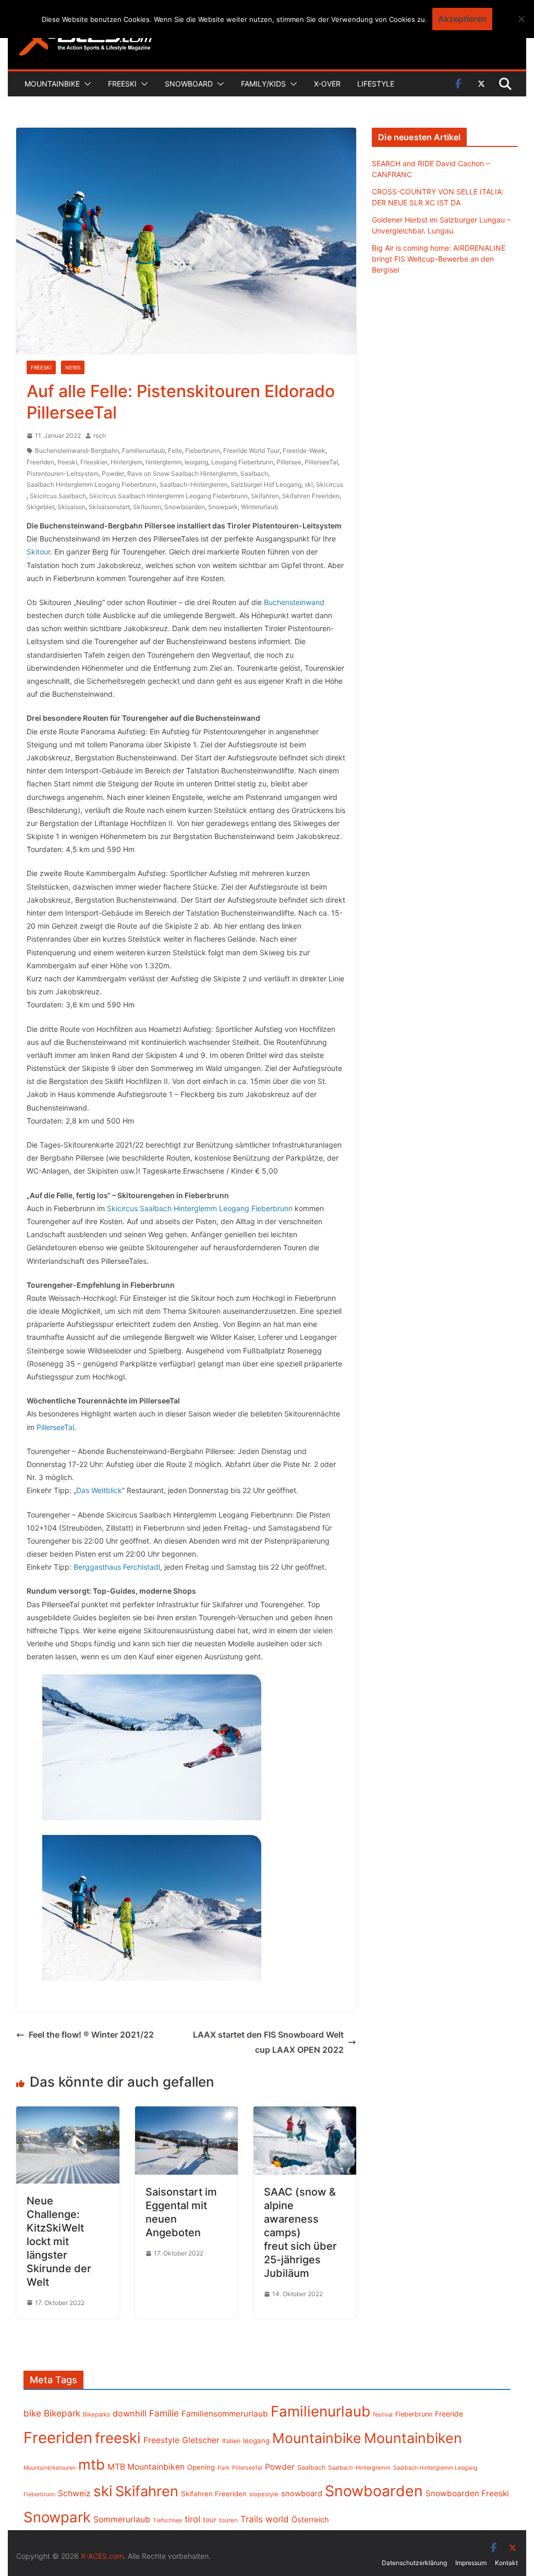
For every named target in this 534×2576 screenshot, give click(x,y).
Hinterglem (126, 462)
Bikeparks (96, 2414)
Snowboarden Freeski (467, 2493)
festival (383, 2414)
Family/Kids (263, 84)
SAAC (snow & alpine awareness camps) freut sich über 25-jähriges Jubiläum (300, 2233)
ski (309, 484)
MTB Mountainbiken (146, 2467)
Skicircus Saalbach (58, 496)
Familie (164, 2413)
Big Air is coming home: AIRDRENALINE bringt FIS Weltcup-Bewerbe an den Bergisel (439, 259)
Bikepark (62, 2413)
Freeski (122, 84)
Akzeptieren (462, 19)
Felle (175, 451)
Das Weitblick (99, 1490)
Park (223, 2468)
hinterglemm (163, 462)
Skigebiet (40, 507)
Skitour (38, 552)
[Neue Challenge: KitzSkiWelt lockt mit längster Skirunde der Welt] (68, 2114)
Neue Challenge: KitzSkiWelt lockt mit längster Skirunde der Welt (59, 2241)
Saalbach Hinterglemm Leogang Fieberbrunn (92, 484)
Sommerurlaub (122, 2519)
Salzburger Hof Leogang (266, 484)
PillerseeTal (321, 462)
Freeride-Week (304, 451)
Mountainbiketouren (50, 2468)
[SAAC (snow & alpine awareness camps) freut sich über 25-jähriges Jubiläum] (305, 2114)
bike (32, 2413)
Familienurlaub (143, 451)
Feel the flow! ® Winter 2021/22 (91, 2035)
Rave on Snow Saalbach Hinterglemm (182, 473)
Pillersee (289, 462)
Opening (201, 2467)
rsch (100, 435)
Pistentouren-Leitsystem (63, 473)
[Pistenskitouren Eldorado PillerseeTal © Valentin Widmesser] (152, 1747)
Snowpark (223, 507)
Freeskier (94, 462)
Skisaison (71, 507)
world (277, 2519)
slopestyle (264, 2494)
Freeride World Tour (251, 451)
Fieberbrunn (203, 451)
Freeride (449, 2414)
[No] (521, 19)
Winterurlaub (259, 507)
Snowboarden (185, 507)
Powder (113, 473)
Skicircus (330, 484)
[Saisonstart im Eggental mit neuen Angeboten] (186, 2114)
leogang (196, 462)
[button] (86, 84)
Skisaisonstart (109, 507)
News (73, 367)
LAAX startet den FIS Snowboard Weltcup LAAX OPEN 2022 (268, 2042)
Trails (252, 2519)
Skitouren (147, 507)
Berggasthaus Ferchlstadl (117, 1567)
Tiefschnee (167, 2520)
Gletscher (201, 2440)
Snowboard (189, 84)
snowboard (302, 2494)
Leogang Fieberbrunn (242, 462)
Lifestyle (376, 84)
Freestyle (161, 2440)
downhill (130, 2413)
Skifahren (265, 496)
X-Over (327, 84)
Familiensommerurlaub (225, 2414)
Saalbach (254, 473)
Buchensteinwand (294, 602)
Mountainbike (52, 84)
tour (210, 2520)
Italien (231, 2441)
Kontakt (506, 2563)
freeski (67, 462)
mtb (92, 2464)
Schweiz (74, 2493)
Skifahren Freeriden (311, 496)
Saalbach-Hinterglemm (193, 484)
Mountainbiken (413, 2438)
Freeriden (40, 462)
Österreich (310, 2520)
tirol (192, 2519)
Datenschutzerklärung (414, 2563)
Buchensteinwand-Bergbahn (77, 451)
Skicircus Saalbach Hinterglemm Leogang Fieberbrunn (168, 496)
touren (228, 2520)
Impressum (471, 2563)
